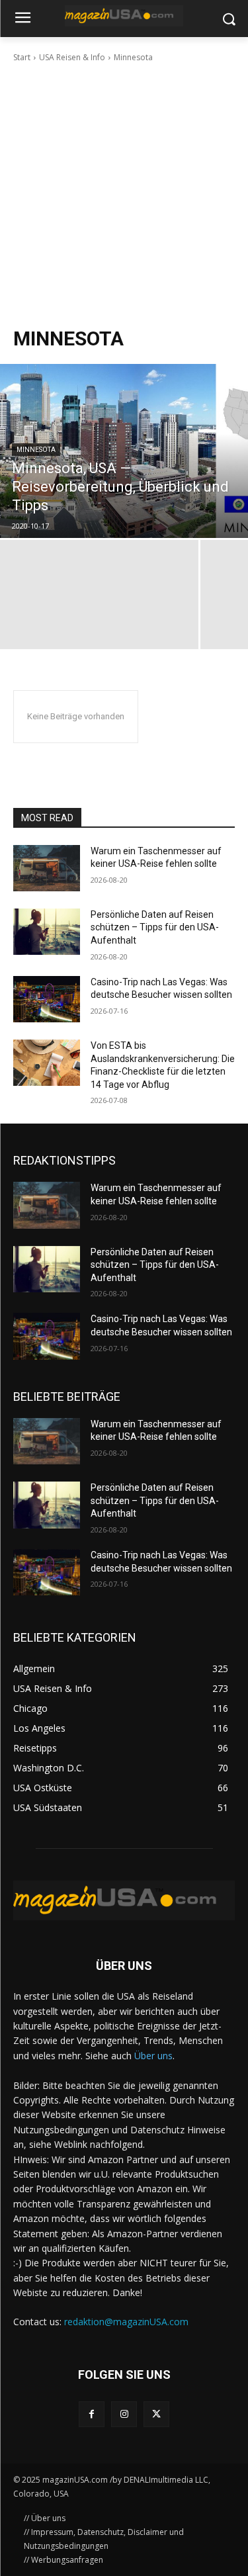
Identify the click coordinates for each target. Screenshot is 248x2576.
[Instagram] (124, 2414)
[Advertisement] (124, 195)
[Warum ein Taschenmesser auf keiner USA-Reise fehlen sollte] (47, 868)
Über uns (153, 2056)
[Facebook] (92, 2414)
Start (22, 57)
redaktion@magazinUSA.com (126, 2322)
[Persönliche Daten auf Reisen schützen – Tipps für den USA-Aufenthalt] (47, 932)
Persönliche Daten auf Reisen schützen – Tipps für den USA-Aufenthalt (155, 927)
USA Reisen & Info (72, 57)
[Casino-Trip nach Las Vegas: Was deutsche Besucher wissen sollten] (47, 999)
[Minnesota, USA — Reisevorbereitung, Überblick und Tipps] (124, 451)
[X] (156, 2414)
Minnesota (36, 450)
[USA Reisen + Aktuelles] (124, 16)
